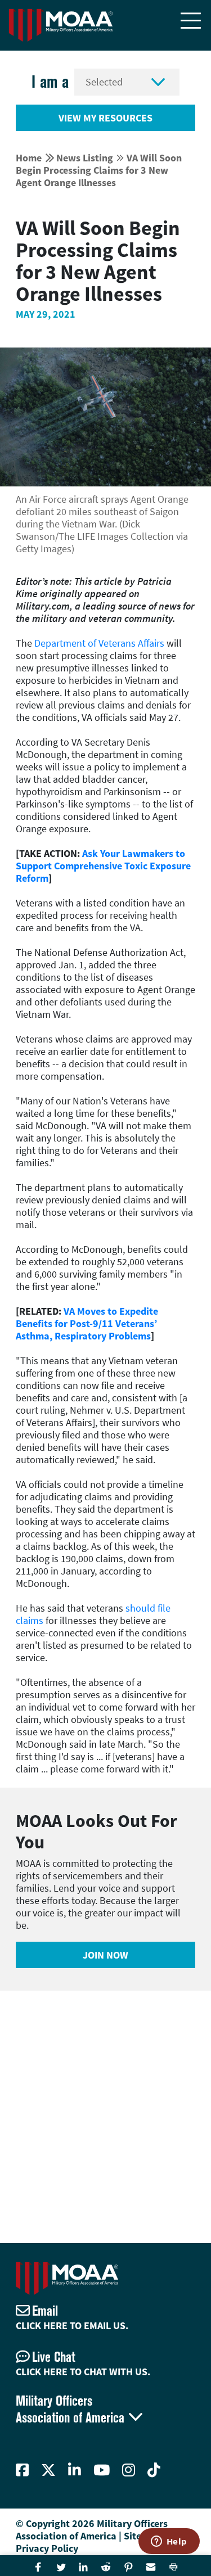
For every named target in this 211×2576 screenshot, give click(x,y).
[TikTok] (154, 2470)
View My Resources (105, 118)
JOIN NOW (105, 1955)
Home (29, 158)
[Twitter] (48, 2470)
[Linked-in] (75, 2470)
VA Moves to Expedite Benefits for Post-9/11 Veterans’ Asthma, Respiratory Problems (87, 1323)
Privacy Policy (47, 2548)
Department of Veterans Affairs (99, 643)
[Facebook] (22, 2470)
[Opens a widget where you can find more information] (169, 2542)
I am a (50, 82)
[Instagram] (129, 2470)
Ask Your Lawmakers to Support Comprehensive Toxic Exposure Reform (103, 866)
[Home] (61, 25)
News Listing (85, 158)
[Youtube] (102, 2470)
